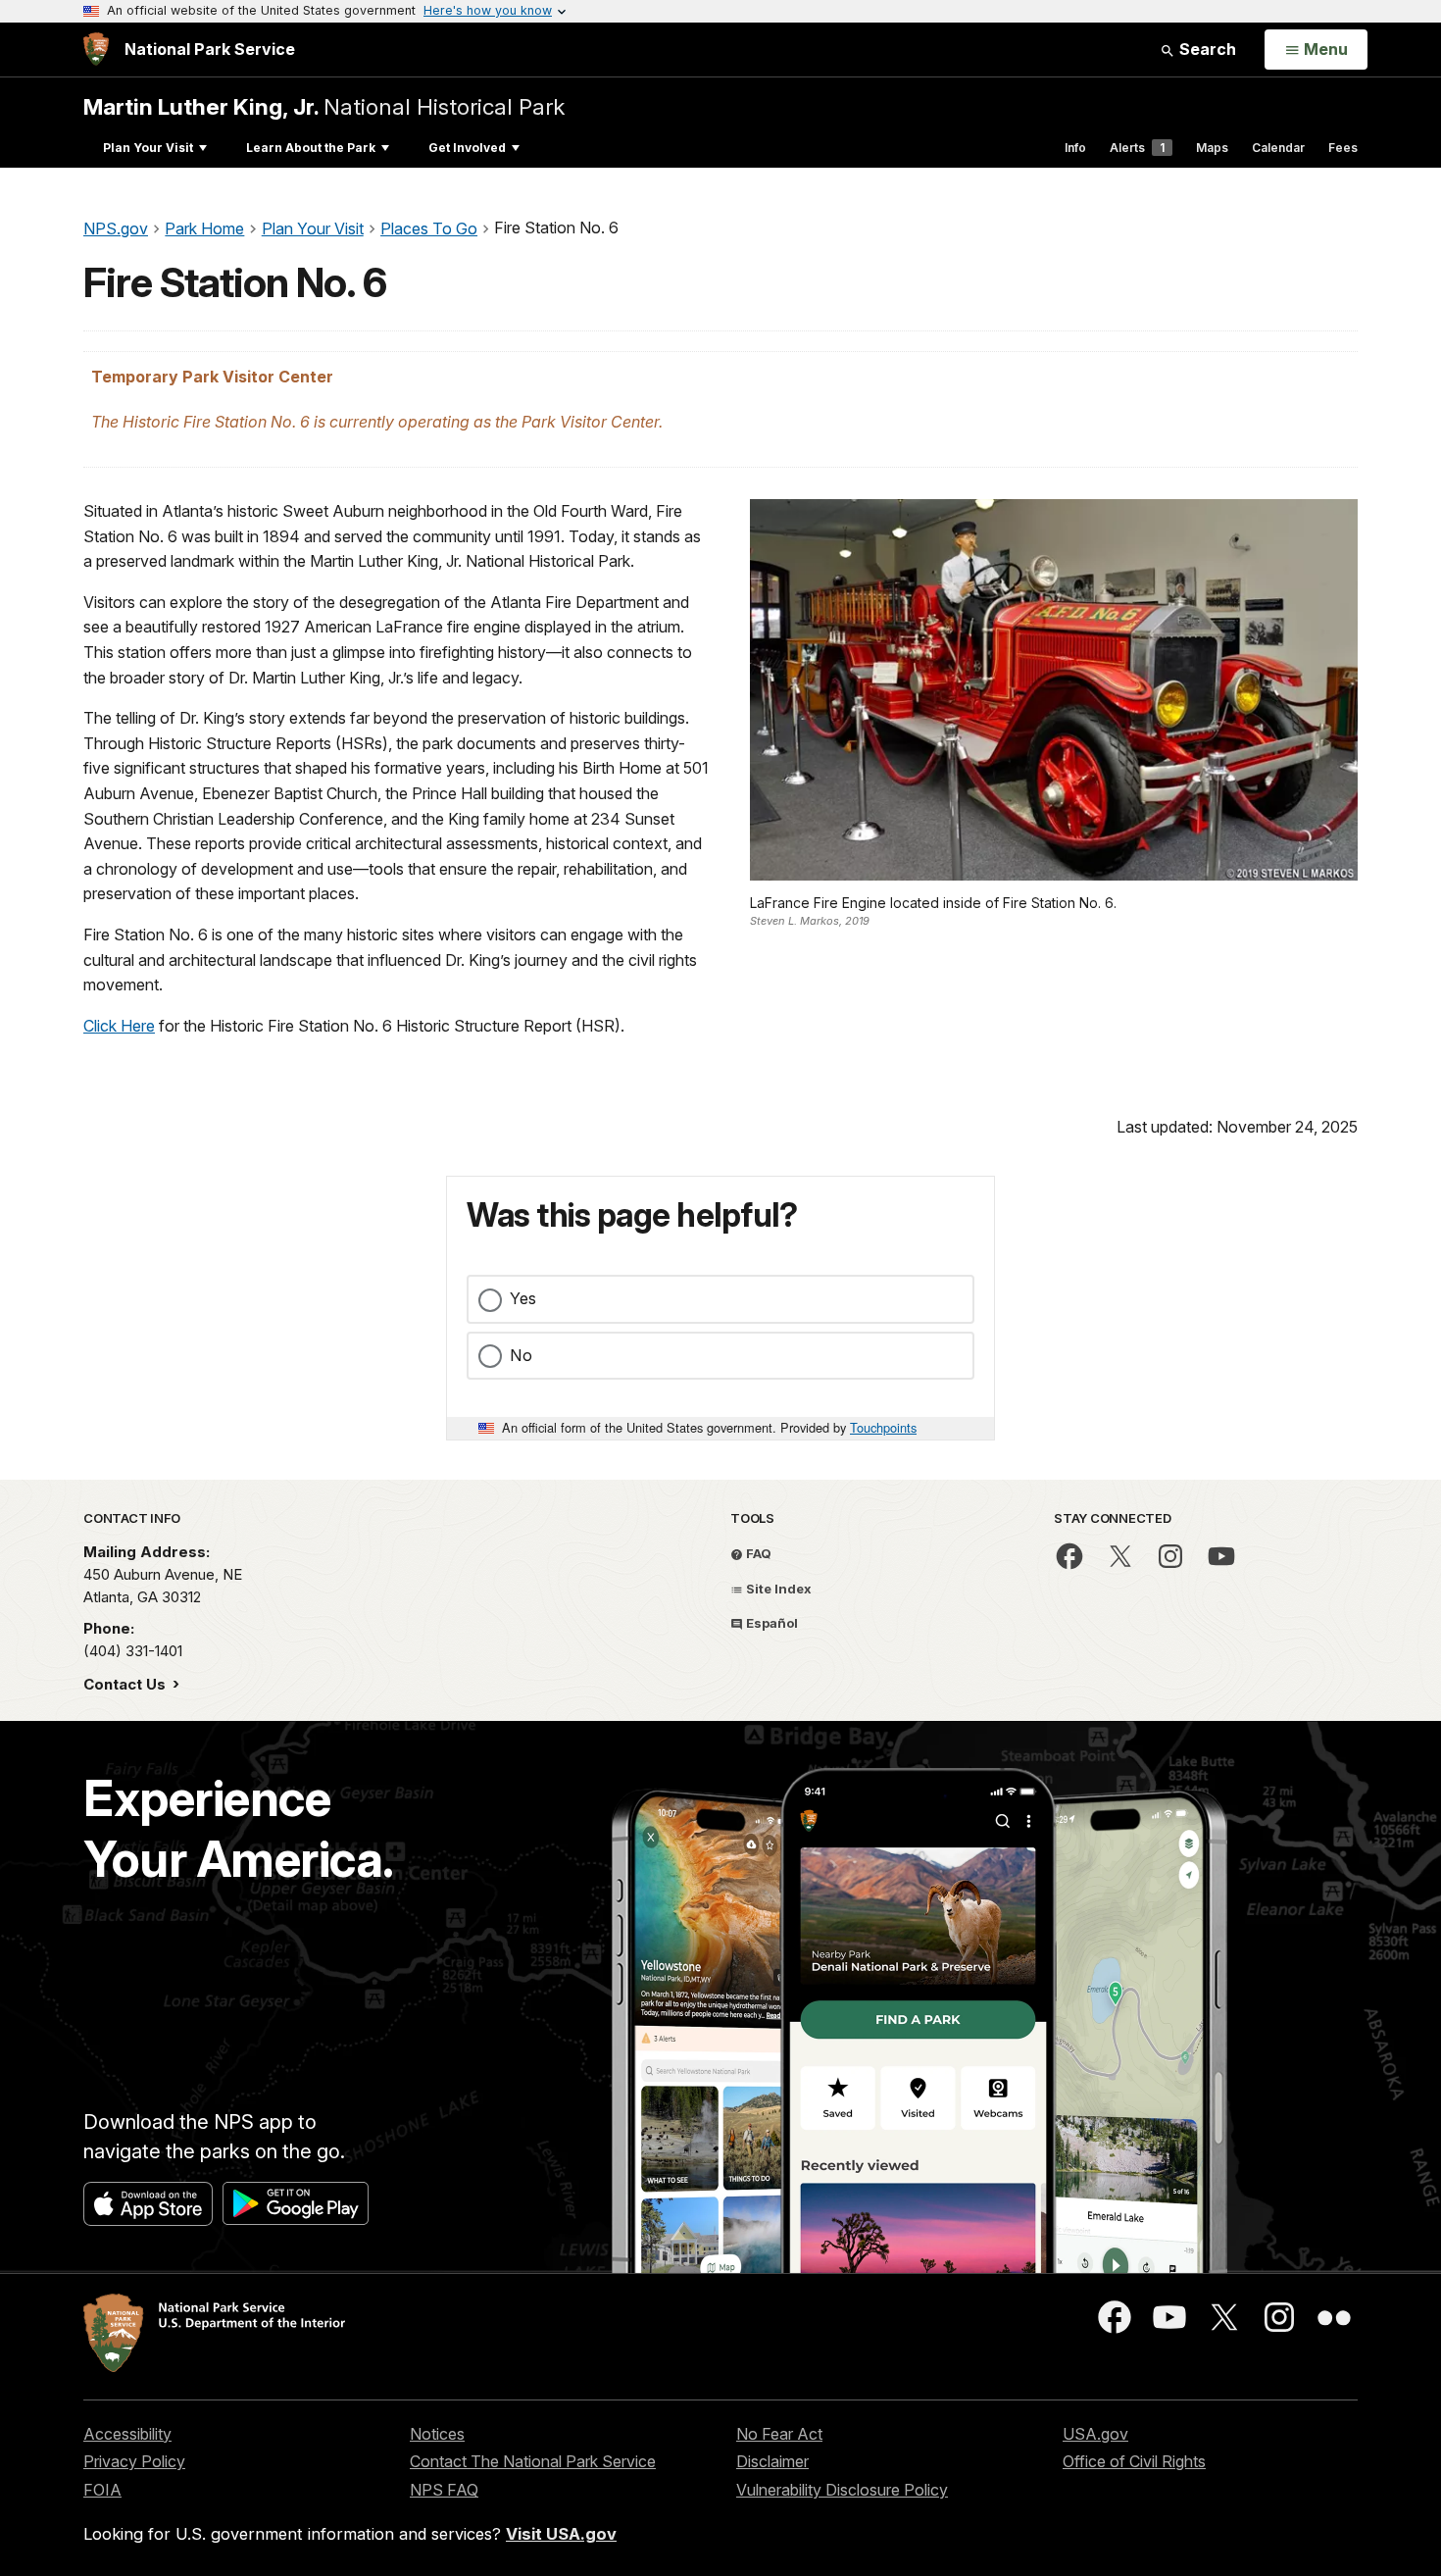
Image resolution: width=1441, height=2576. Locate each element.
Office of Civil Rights (1134, 2461)
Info (1075, 148)
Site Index (777, 1589)
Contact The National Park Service (533, 2461)
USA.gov (1095, 2434)
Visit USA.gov (561, 2534)
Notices (437, 2434)
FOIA (102, 2490)
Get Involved (467, 148)
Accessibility (127, 2434)
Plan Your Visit (148, 148)
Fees (1343, 148)
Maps (1212, 148)
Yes (523, 1298)
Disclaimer (772, 2461)
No (521, 1355)
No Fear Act (779, 2434)
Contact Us (126, 1684)
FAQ (757, 1553)
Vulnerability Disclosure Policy (842, 2490)
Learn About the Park (311, 148)
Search (1206, 49)
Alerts (1137, 148)
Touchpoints (883, 1427)
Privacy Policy (134, 2461)
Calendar (1278, 148)
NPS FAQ (444, 2490)
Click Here (119, 1026)
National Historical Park (324, 106)
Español (770, 1623)
